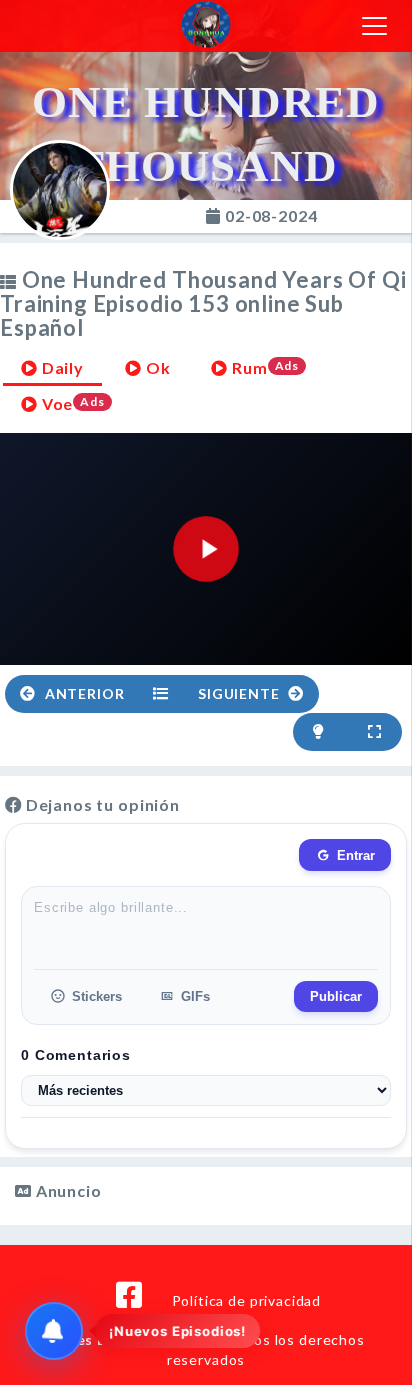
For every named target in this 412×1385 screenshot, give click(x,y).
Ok (156, 367)
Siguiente (240, 693)
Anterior (83, 693)
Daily (61, 367)
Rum (263, 367)
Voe (71, 403)
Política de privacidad (246, 1300)
